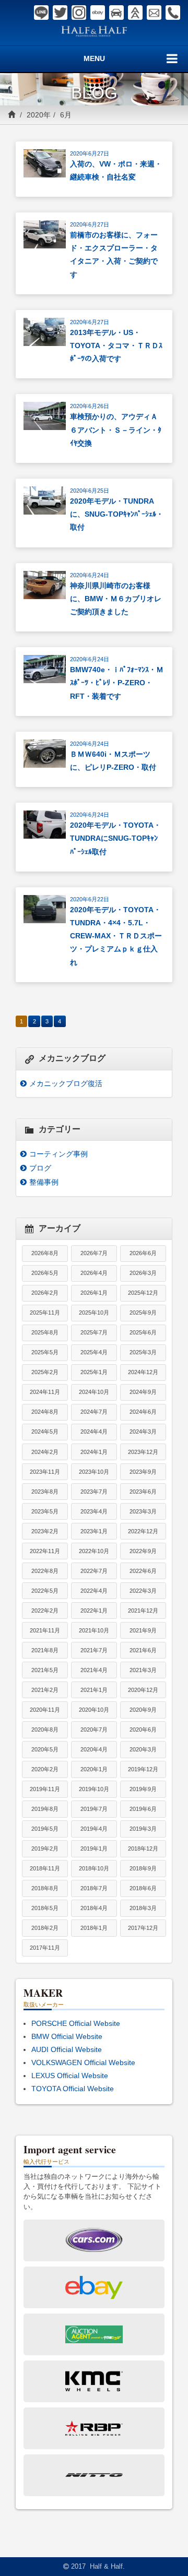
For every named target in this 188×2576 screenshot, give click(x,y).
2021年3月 (143, 1670)
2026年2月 (45, 1293)
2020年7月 (94, 1730)
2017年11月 (45, 1948)
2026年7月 (94, 1253)
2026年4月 (94, 1273)
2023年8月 (45, 1492)
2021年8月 (45, 1650)
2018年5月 (45, 1908)
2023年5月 (45, 1511)
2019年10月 (94, 1789)
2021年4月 (94, 1670)
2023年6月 (143, 1492)
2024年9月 (143, 1392)
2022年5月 (45, 1591)
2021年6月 (143, 1650)
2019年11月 (45, 1789)
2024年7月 (94, 1412)
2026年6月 (143, 1253)
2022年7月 (94, 1571)
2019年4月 (94, 1829)
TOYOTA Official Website (73, 2089)
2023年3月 (143, 1511)
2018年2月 (45, 1928)
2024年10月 (94, 1392)
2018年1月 (94, 1928)
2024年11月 (45, 1392)
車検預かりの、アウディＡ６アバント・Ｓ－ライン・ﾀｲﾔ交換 (116, 430)
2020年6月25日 (90, 491)
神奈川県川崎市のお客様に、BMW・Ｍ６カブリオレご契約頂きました (116, 599)
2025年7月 (94, 1332)
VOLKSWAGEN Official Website (83, 2062)
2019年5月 (45, 1829)
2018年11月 (45, 1868)
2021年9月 (143, 1630)
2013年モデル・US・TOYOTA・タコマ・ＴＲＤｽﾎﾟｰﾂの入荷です (116, 345)
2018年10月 (94, 1868)
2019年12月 (143, 1769)
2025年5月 (45, 1352)
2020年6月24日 (90, 575)
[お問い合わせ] (154, 13)
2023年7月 (94, 1492)
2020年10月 (94, 1710)
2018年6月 (143, 1888)
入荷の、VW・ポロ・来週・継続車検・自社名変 (116, 170)
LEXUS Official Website (70, 2076)
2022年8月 (45, 1571)
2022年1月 (94, 1611)
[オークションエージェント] (135, 13)
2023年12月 (143, 1452)
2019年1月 (94, 1848)
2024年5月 (45, 1432)
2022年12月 (143, 1531)
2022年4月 (94, 1591)
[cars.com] (116, 13)
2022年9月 (143, 1551)
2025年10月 (94, 1313)
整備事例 (44, 1182)
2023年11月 (45, 1472)
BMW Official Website (67, 2036)
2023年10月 (94, 1472)
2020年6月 (143, 1730)
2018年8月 (45, 1888)
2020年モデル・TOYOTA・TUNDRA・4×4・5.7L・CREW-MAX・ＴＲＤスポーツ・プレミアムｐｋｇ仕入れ (116, 936)
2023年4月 (94, 1511)
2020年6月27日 (90, 153)
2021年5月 (45, 1670)
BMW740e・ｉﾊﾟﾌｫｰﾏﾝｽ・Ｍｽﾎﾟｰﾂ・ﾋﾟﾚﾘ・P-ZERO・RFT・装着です (117, 683)
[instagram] (79, 13)
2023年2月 (45, 1531)
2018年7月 (94, 1888)
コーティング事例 (58, 1154)
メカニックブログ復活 (66, 1083)
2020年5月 (45, 1749)
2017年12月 (143, 1928)
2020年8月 (45, 1730)
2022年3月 (143, 1591)
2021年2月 (45, 1690)
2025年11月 (45, 1313)
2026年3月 (143, 1273)
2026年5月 (45, 1273)
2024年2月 (45, 1452)
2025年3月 (143, 1352)
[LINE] (41, 13)
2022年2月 (45, 1611)
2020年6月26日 (90, 406)
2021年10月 (94, 1630)
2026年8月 (45, 1253)
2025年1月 (94, 1372)
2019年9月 (143, 1789)
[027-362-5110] (173, 13)
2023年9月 (143, 1472)
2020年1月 (94, 1769)
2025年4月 (94, 1352)
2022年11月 (45, 1551)
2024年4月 (94, 1432)
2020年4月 (94, 1749)
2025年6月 (143, 1332)
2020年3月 (143, 1749)
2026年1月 (94, 1293)
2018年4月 (94, 1908)
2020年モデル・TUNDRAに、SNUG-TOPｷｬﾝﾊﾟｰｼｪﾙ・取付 (117, 514)
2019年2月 (45, 1848)
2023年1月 (94, 1531)
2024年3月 (143, 1432)
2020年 (39, 115)
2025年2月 (45, 1372)
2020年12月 (143, 1690)
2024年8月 (45, 1412)
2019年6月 (143, 1809)
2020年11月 (45, 1710)
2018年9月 (143, 1868)
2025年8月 (45, 1332)
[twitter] (60, 13)
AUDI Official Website (67, 2049)
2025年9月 (143, 1313)
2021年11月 (45, 1630)
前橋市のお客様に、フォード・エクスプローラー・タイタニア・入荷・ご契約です (114, 255)
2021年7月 (94, 1650)
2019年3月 (143, 1829)
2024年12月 (143, 1372)
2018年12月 (143, 1848)
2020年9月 (143, 1710)
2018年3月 (143, 1908)
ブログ (40, 1168)
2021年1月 (94, 1690)
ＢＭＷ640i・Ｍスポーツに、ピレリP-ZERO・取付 (113, 761)
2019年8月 (45, 1809)
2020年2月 (45, 1769)
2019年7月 (94, 1809)
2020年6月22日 (90, 899)
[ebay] (98, 13)
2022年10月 (94, 1551)
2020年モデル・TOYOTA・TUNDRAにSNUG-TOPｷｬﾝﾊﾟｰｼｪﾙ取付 (115, 838)
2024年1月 (94, 1452)
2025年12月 (143, 1293)
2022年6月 (143, 1571)
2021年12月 (143, 1611)
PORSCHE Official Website (76, 2023)
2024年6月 (143, 1412)
